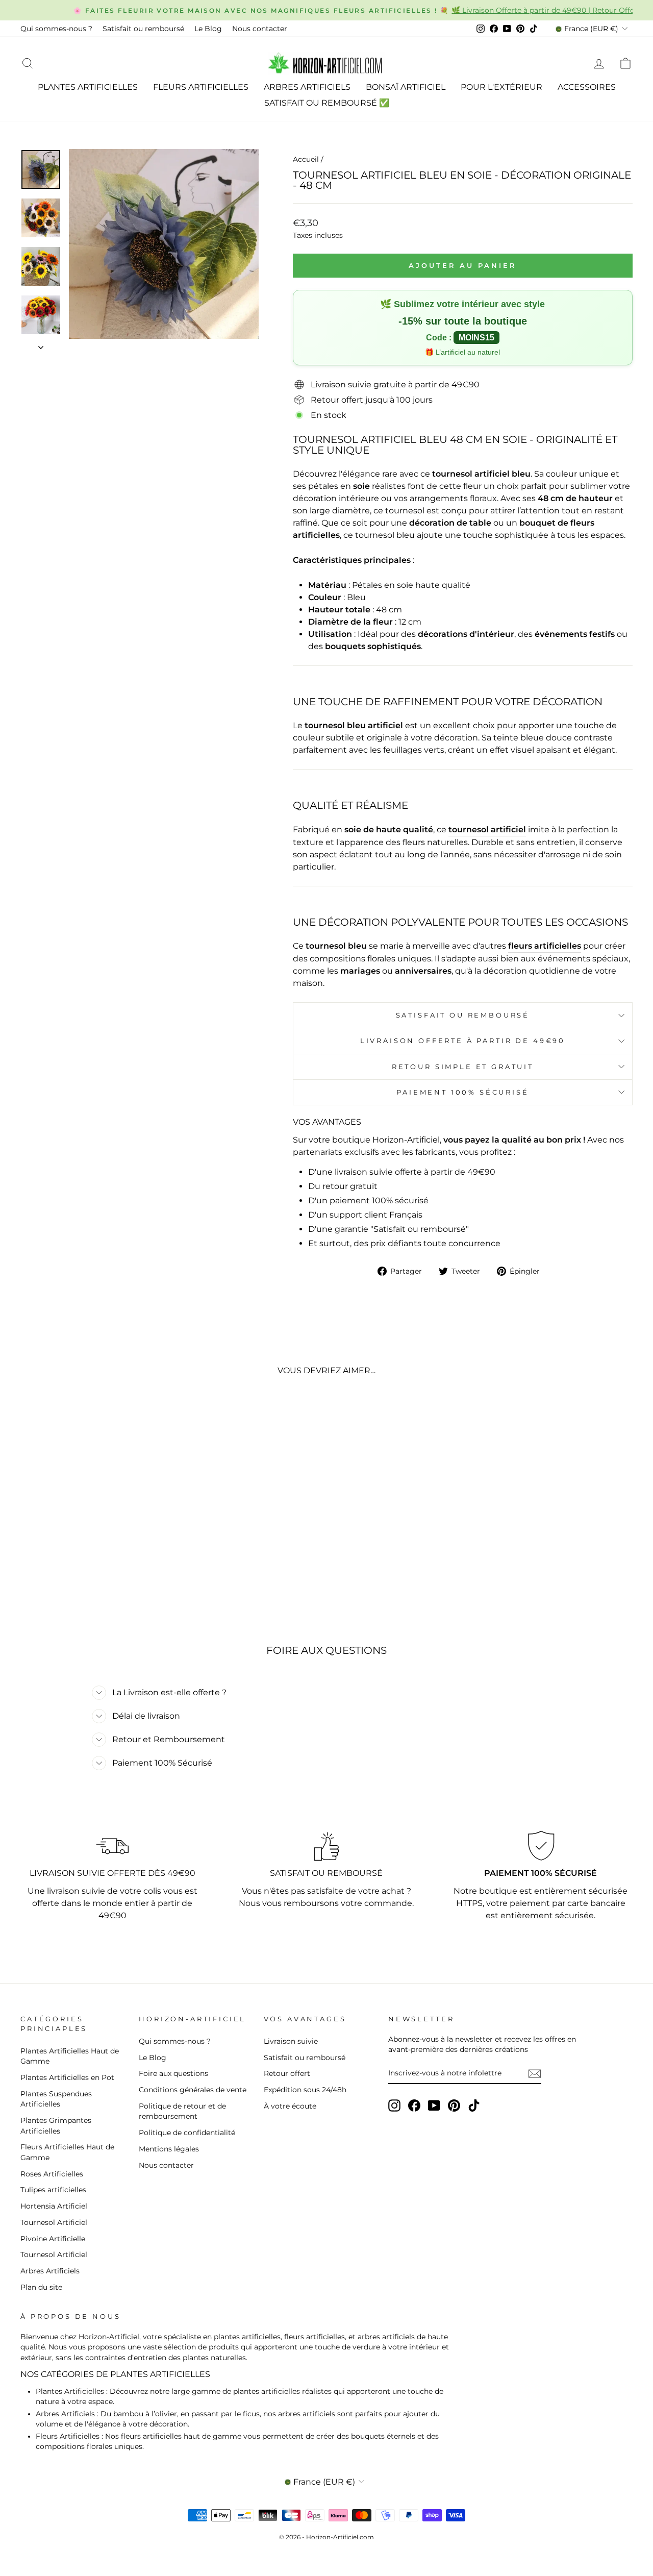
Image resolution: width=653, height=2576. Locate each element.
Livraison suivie (291, 2041)
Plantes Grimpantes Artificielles (56, 2125)
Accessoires (587, 87)
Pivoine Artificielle (53, 2239)
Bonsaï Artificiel (406, 87)
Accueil (306, 159)
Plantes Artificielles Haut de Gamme (70, 2056)
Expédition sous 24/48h (305, 2090)
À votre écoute (290, 2106)
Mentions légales (169, 2149)
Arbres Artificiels (307, 87)
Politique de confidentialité (187, 2133)
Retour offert (287, 2073)
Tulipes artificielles (53, 2190)
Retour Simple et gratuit (463, 1067)
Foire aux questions (173, 2073)
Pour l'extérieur (501, 87)
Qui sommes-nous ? (56, 29)
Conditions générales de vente (193, 2090)
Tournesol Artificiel (54, 2222)
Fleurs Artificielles (201, 87)
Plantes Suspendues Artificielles (56, 2099)
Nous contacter (260, 29)
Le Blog (208, 29)
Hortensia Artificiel (54, 2206)
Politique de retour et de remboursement (182, 2111)
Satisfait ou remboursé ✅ (327, 103)
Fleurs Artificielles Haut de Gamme (67, 2152)
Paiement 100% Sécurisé (462, 1092)
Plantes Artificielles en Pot (67, 2077)
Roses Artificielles (52, 2174)
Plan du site (41, 2287)
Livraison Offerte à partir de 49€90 (463, 1041)
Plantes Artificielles (88, 87)
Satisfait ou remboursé (143, 29)
